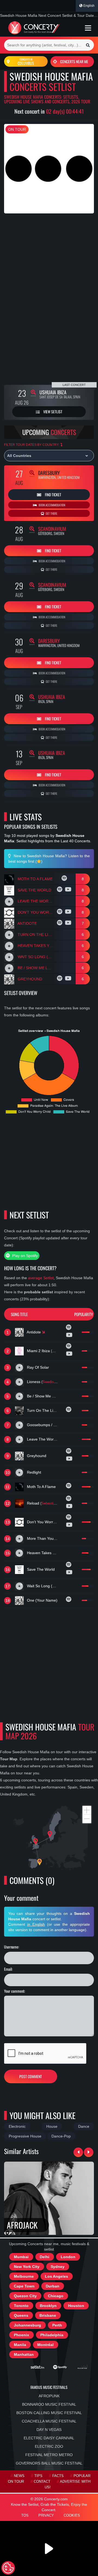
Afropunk (49, 2396)
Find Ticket (53, 495)
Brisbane (48, 2315)
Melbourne (24, 2276)
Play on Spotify (24, 1256)
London (68, 2257)
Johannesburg (27, 2325)
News (19, 2476)
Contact (42, 2482)
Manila (20, 2345)
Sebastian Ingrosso (57, 1503)
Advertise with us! (68, 2484)
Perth (57, 2325)
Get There (51, 513)
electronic (17, 2126)
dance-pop (61, 2136)
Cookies (72, 2516)
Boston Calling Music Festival (49, 2413)
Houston (76, 2306)
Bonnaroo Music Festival (49, 2404)
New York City (27, 2267)
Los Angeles (56, 2276)
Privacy (46, 2516)
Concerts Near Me (74, 61)
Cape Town (24, 2286)
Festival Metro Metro (49, 2455)
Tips (38, 2476)
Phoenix (22, 2335)
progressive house (25, 2136)
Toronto (21, 2306)
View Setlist (52, 412)
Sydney (58, 2267)
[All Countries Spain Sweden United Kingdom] (49, 456)
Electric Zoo (49, 2446)
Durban (53, 2286)
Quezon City (25, 2296)
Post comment (31, 2076)
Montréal (45, 2345)
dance (84, 2126)
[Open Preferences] (8, 2568)
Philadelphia (52, 2335)
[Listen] (65, 879)
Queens (21, 2315)
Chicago (56, 2296)
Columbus (26, 62)
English (88, 6)
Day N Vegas (49, 2430)
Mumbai (21, 2257)
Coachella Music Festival (49, 2421)
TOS (25, 2516)
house (52, 2126)
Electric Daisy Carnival (49, 2438)
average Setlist (41, 1278)
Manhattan (24, 2354)
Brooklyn (48, 2306)
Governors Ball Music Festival (49, 2463)
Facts (58, 2476)
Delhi (45, 2257)
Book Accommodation (52, 505)
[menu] (88, 28)
